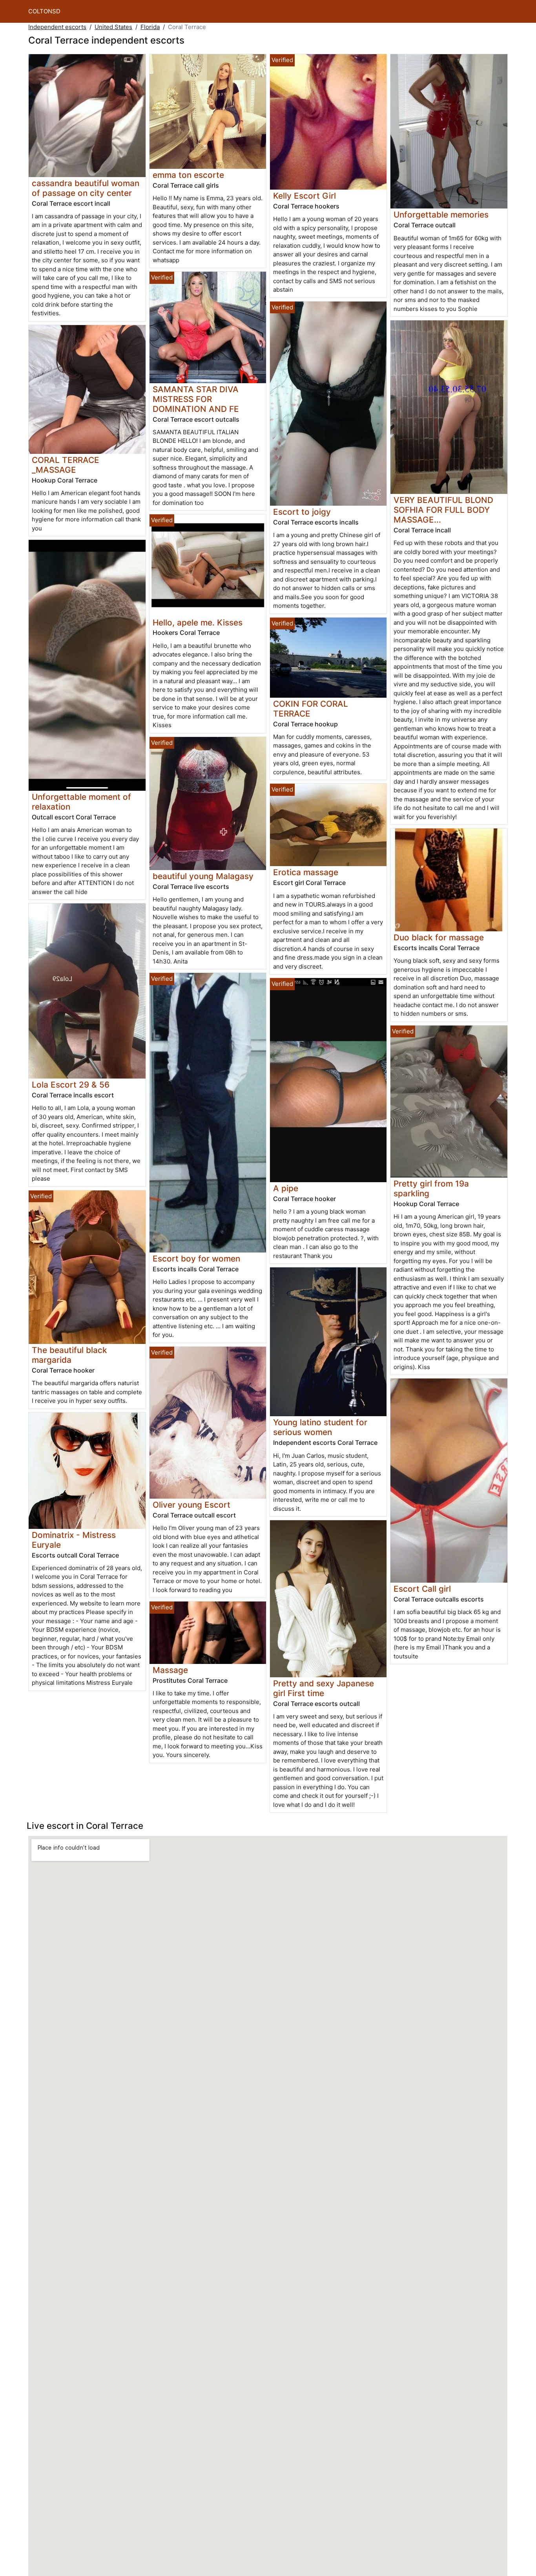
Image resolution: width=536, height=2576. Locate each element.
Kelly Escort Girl (304, 196)
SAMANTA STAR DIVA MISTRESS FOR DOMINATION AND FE (196, 399)
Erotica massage (306, 872)
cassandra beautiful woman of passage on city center (86, 188)
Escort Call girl (422, 1589)
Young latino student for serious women (320, 1427)
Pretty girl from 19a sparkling (431, 1188)
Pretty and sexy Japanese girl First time (324, 1688)
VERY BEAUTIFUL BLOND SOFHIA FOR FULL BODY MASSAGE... (443, 510)
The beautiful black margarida (69, 1355)
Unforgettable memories (441, 215)
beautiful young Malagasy (203, 876)
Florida (150, 27)
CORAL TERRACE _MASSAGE (66, 465)
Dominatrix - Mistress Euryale (74, 1540)
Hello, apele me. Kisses (198, 623)
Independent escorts (57, 27)
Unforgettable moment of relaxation (81, 802)
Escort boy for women (196, 1259)
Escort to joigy (302, 512)
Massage (170, 1670)
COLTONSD (44, 11)
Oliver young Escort (191, 1505)
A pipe (286, 1188)
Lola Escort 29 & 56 (71, 1085)
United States (113, 27)
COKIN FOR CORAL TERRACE (311, 709)
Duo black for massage (439, 937)
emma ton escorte (188, 175)
